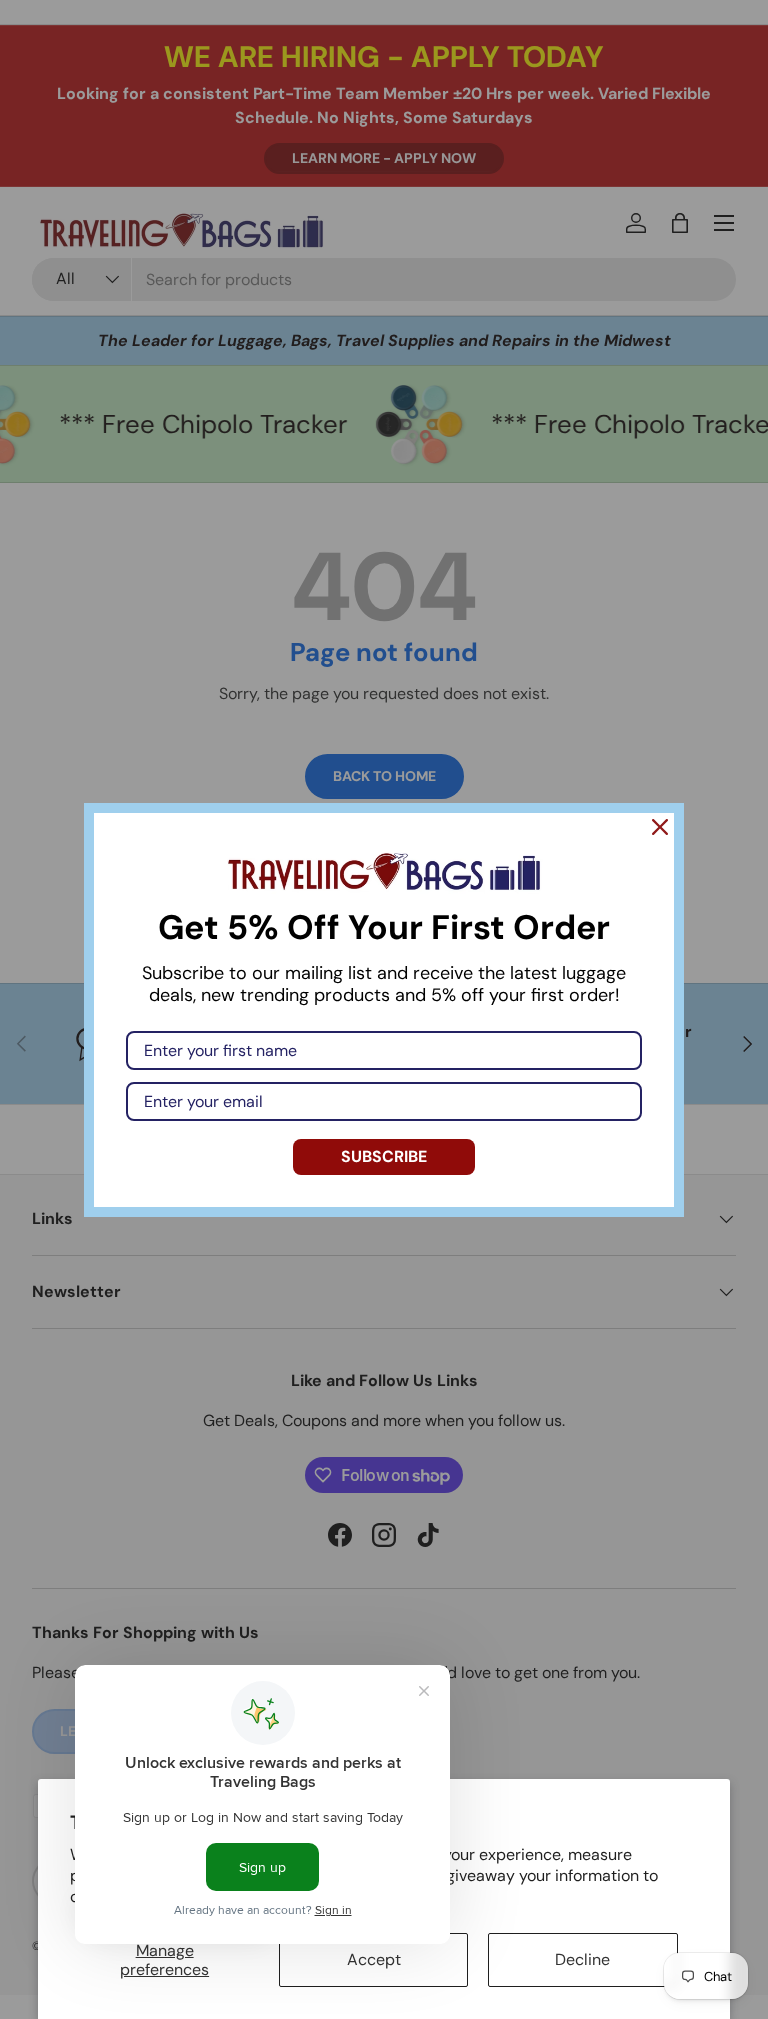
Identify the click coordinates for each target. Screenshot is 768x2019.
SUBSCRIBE (384, 1156)
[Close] (660, 827)
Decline (582, 1959)
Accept (374, 1959)
